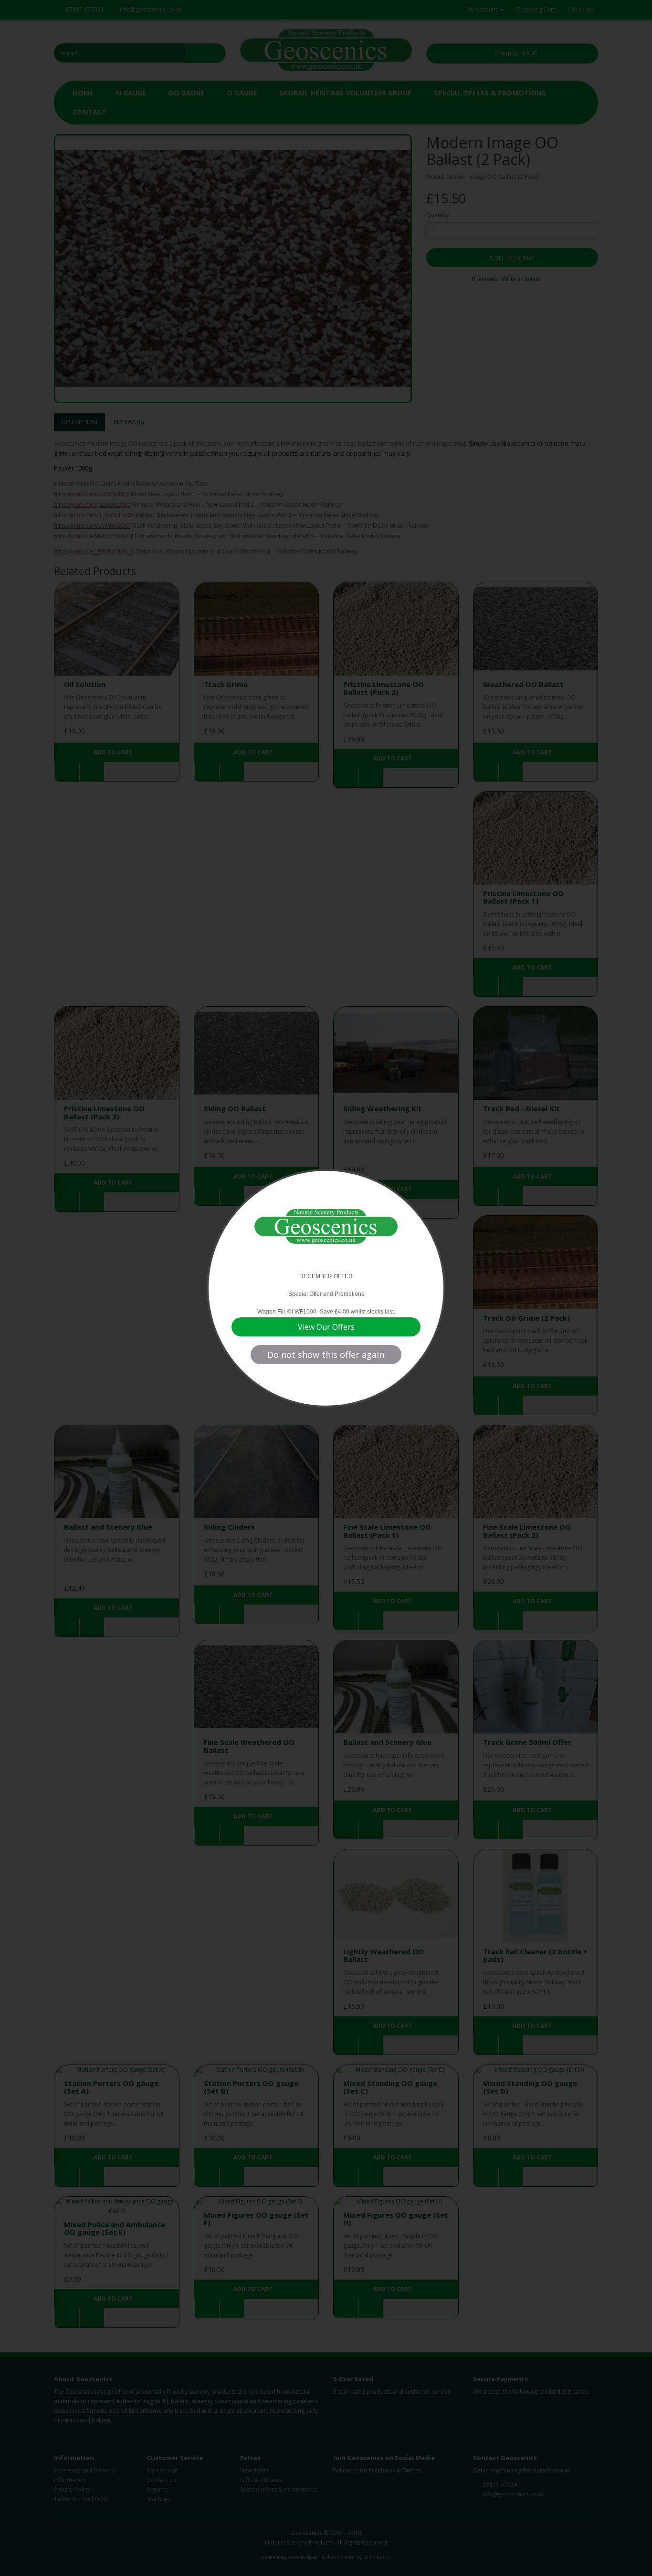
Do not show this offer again (326, 1355)
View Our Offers (326, 1327)
